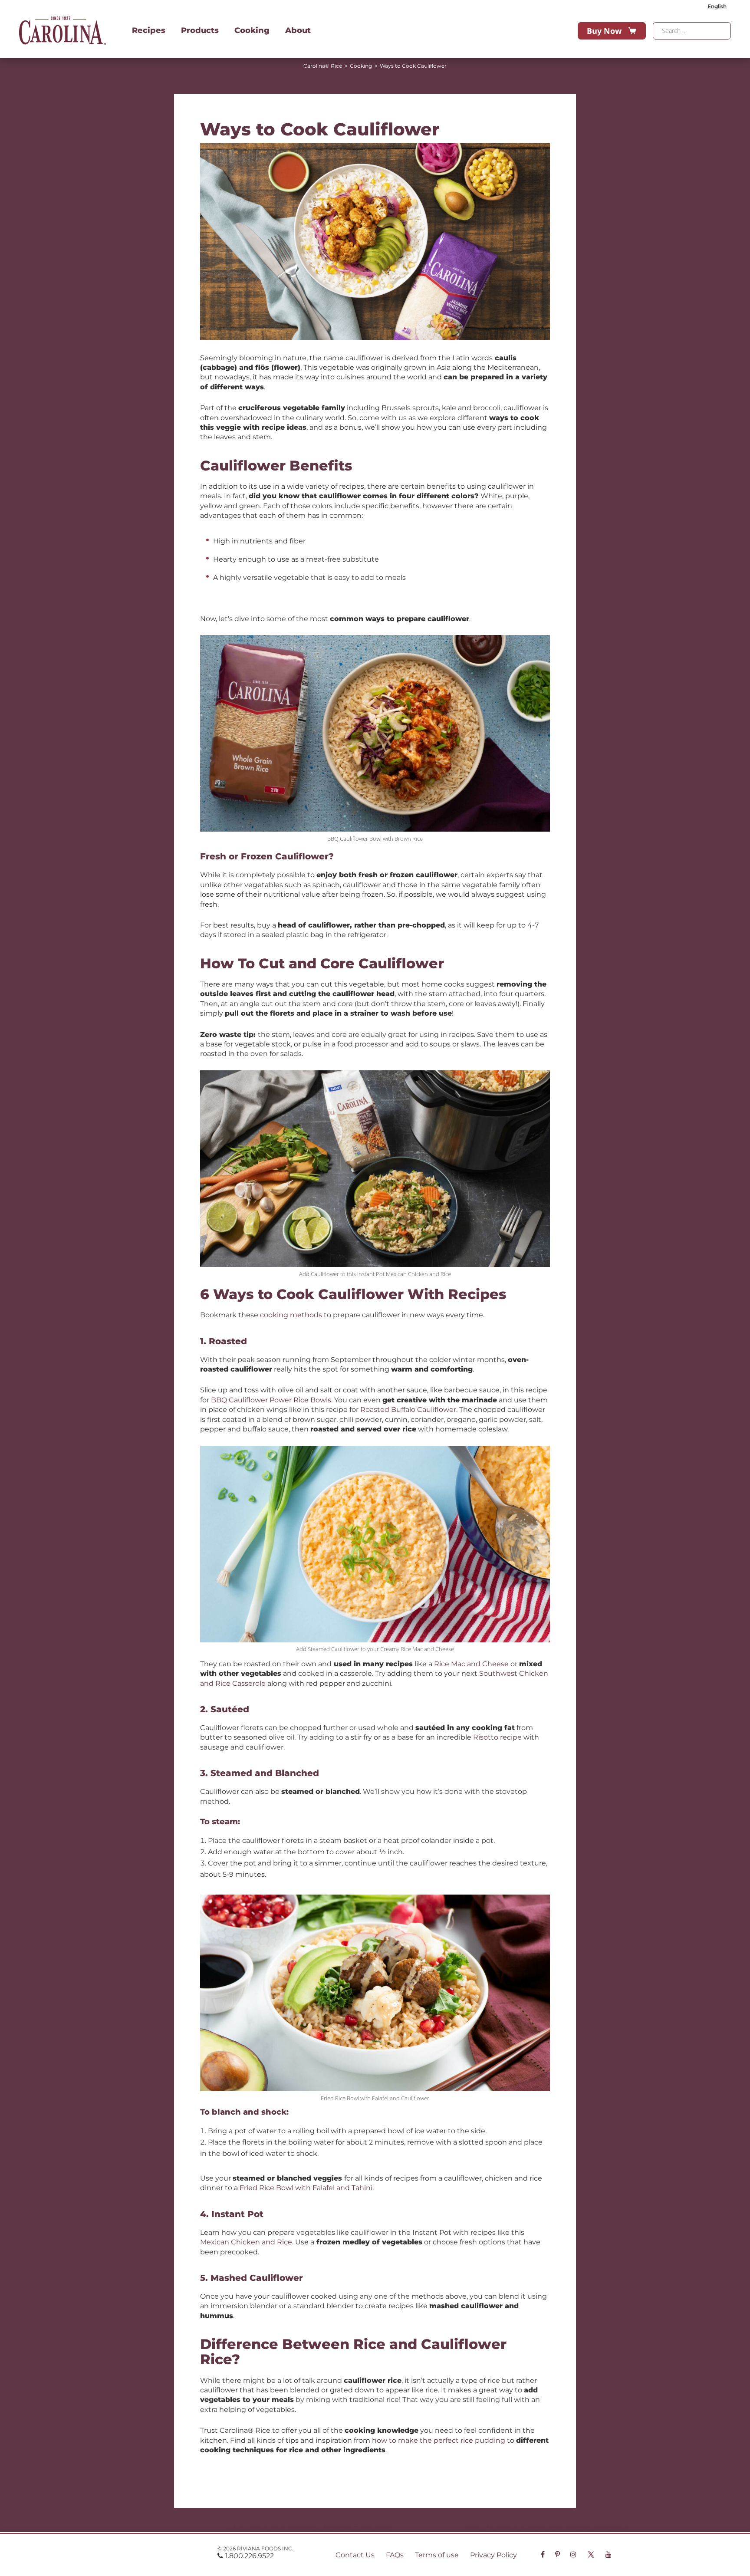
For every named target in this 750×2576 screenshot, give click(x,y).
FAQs (395, 2555)
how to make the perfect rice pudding (439, 2440)
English (717, 6)
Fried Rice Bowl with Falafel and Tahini (306, 2188)
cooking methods (291, 1315)
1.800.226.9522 (250, 2556)
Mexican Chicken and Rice (246, 2242)
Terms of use (437, 2555)
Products (200, 30)
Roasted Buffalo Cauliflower (408, 1410)
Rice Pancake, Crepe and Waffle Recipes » (547, 2527)
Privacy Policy (493, 2555)
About (298, 30)
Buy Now (604, 31)
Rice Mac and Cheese (471, 1664)
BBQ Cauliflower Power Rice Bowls (271, 1400)
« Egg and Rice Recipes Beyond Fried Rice (309, 2527)
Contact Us (355, 2555)
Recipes (149, 30)
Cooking (252, 30)
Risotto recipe (497, 1737)
